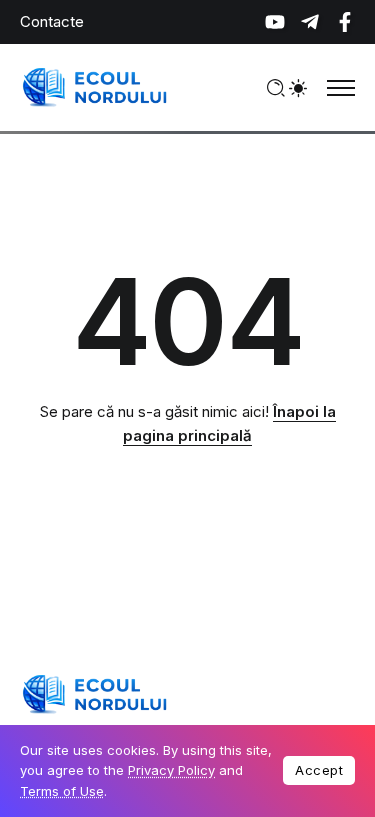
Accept (319, 770)
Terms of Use (62, 791)
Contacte (52, 21)
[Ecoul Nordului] (95, 86)
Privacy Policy (171, 770)
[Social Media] (275, 22)
